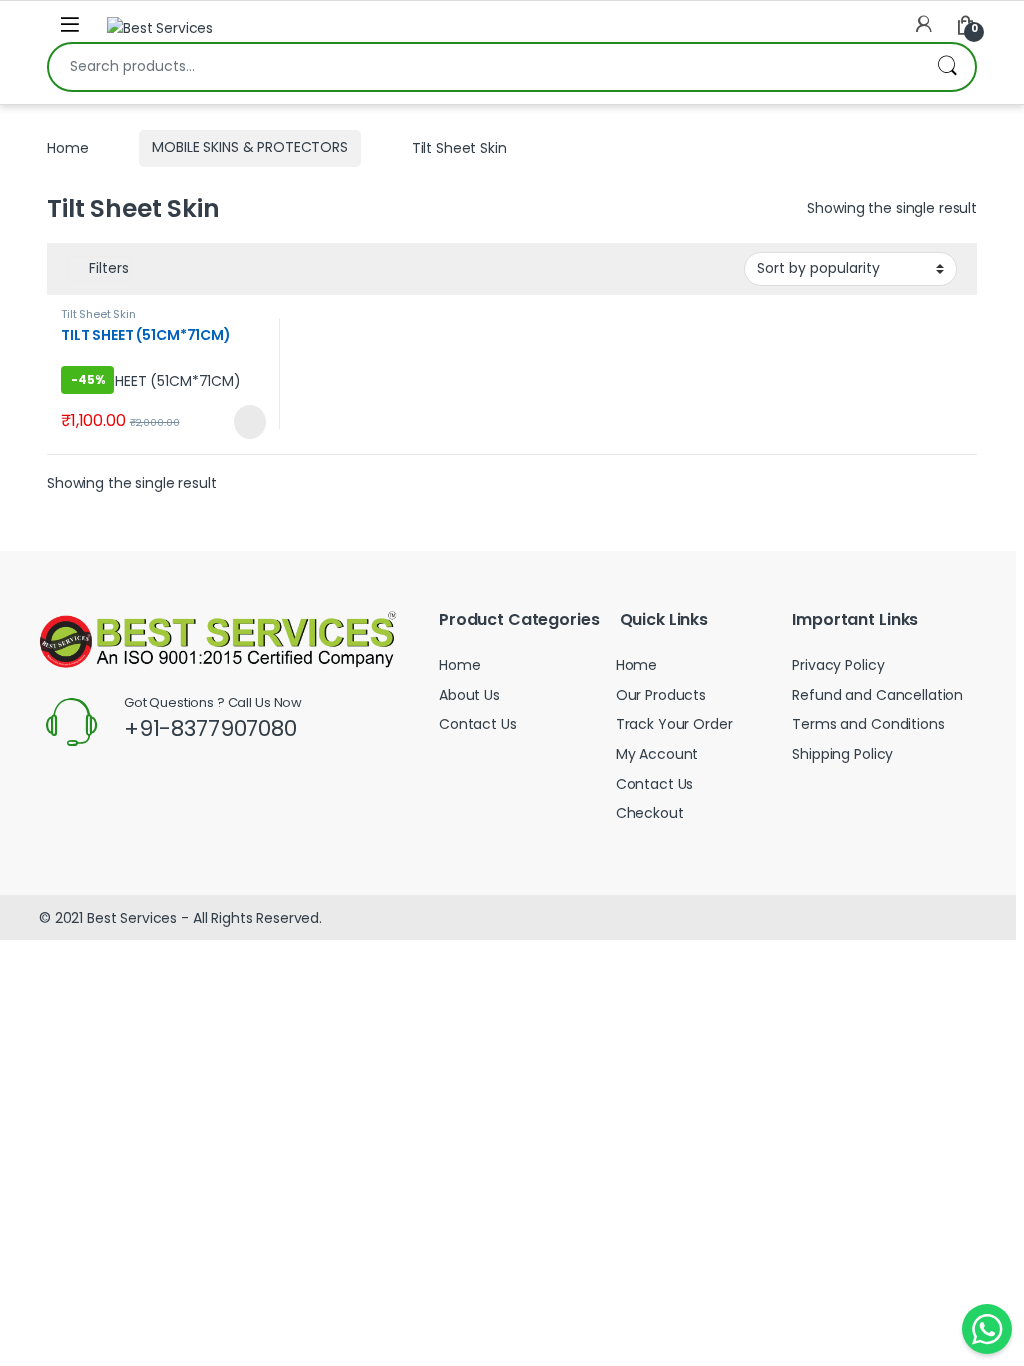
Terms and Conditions (868, 724)
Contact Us (478, 724)
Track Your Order (674, 724)
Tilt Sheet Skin (98, 314)
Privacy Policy (838, 665)
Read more (246, 422)
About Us (469, 695)
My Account (657, 754)
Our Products (661, 695)
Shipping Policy (842, 754)
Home (67, 147)
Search (947, 67)
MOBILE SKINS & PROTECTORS (250, 147)
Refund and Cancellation (877, 695)
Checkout (650, 813)
